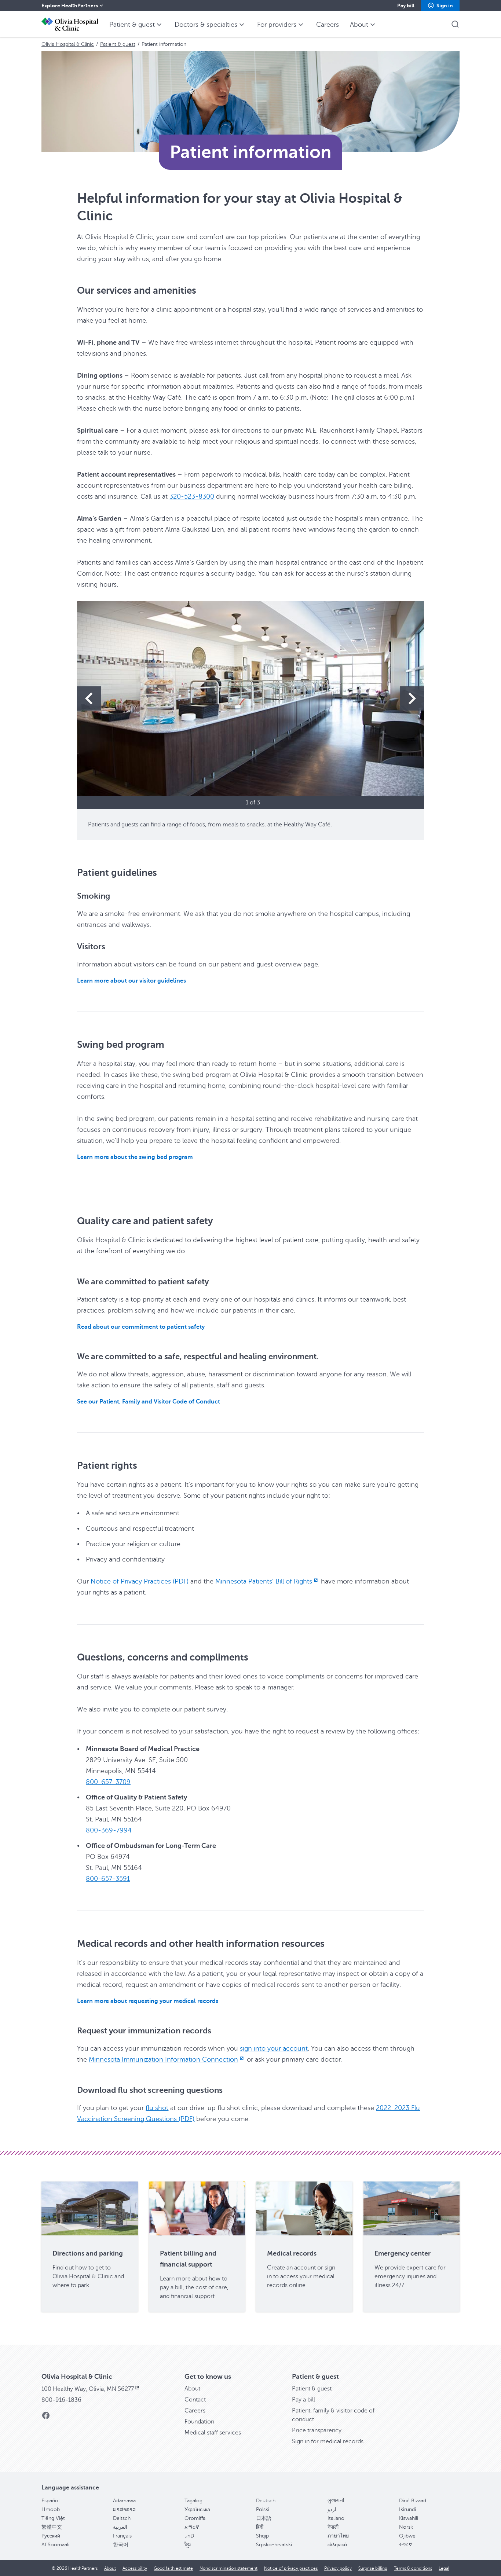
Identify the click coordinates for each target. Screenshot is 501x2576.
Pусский (51, 2536)
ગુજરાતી (336, 2501)
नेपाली (333, 2527)
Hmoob (51, 2509)
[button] (440, 5)
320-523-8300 (192, 496)
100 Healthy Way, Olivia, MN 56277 (88, 2389)
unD (189, 2536)
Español (50, 2501)
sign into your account (274, 2048)
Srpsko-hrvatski (274, 2545)
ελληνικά (337, 2545)
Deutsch (266, 2501)
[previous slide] (89, 698)
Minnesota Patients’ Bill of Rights (264, 1581)
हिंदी (260, 2527)
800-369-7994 (109, 1830)
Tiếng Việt (53, 2518)
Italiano (336, 2518)
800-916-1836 (61, 2400)
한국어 (121, 2545)
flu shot (157, 2108)
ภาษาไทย (338, 2536)
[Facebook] (46, 2418)
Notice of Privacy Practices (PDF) (140, 1581)
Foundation (199, 2422)
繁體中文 (52, 2527)
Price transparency (317, 2430)
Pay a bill (303, 2400)
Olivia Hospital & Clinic (68, 44)
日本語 (264, 2518)
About (192, 2389)
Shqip (262, 2536)
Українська (197, 2509)
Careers (195, 2411)
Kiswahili (409, 2518)
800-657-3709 (108, 1782)
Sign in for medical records (328, 2441)
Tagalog (193, 2501)
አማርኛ (192, 2527)
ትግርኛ (406, 2545)
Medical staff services (213, 2433)
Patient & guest (118, 44)
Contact (195, 2400)
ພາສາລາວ (124, 2509)
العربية (120, 2527)
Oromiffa (195, 2518)
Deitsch (122, 2518)
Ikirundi (407, 2509)
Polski (263, 2509)
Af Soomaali (55, 2545)
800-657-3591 (108, 1879)
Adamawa (124, 2501)
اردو (332, 2509)
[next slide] (412, 698)
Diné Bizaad (413, 2501)
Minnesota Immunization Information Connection (163, 2059)
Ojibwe (407, 2536)
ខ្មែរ (188, 2545)
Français (122, 2536)
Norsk (406, 2527)
